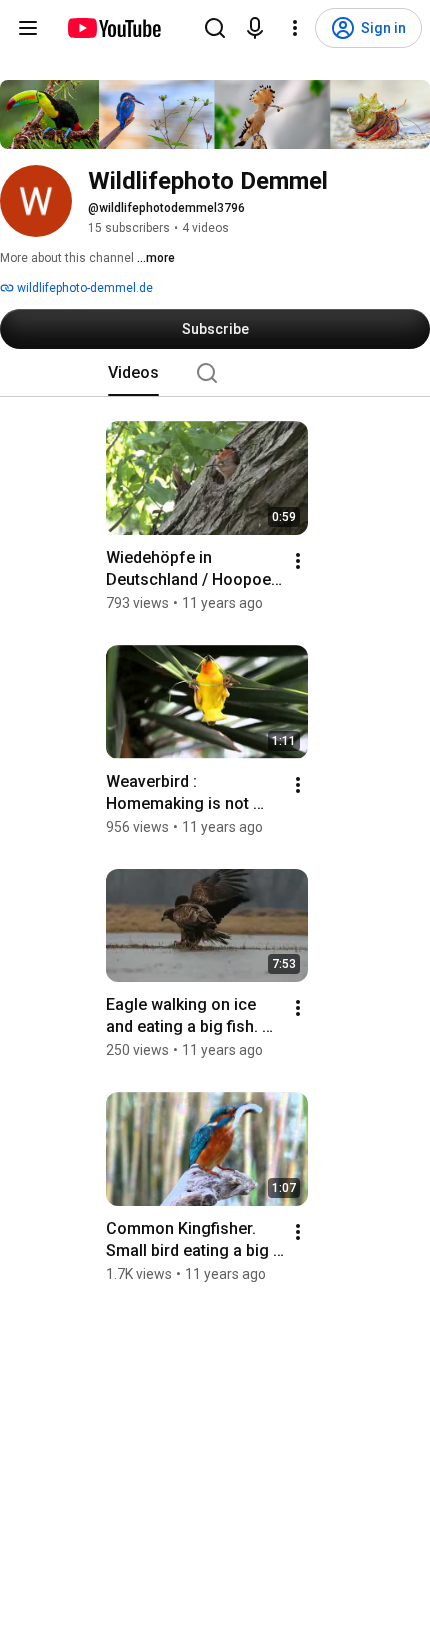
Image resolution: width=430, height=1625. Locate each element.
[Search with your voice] (255, 28)
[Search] (215, 28)
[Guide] (28, 28)
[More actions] (298, 561)
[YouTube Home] (113, 28)
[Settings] (295, 28)
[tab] (133, 373)
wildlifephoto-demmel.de (83, 288)
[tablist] (215, 373)
